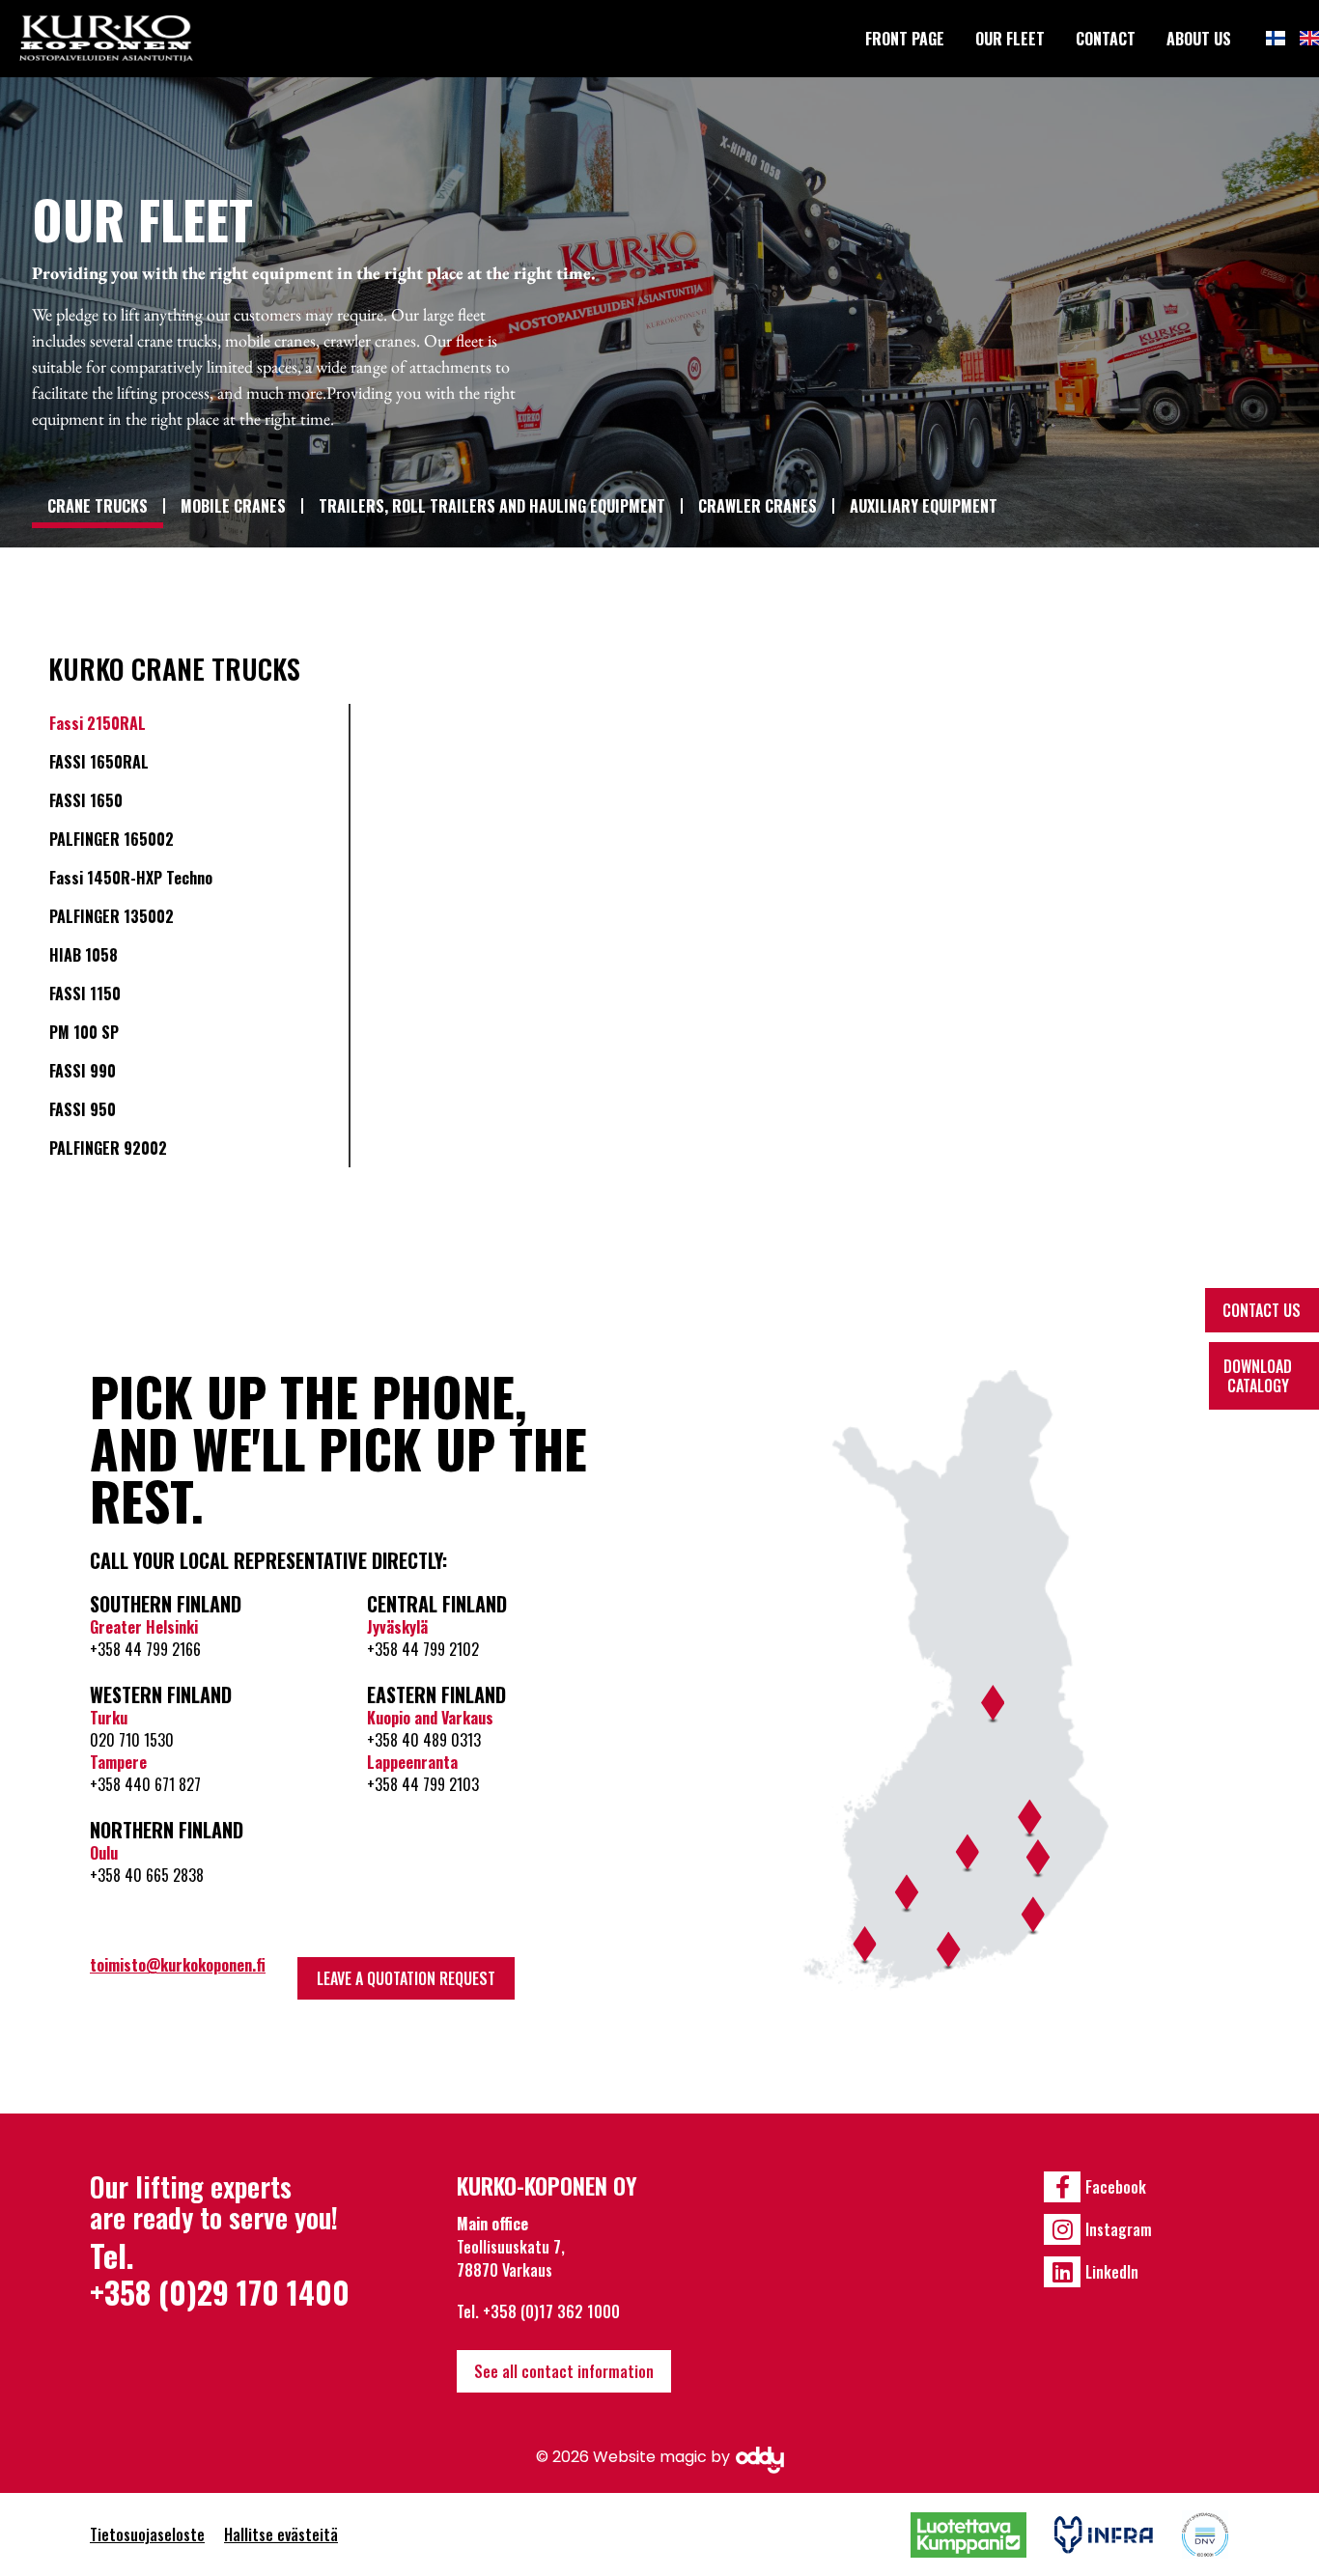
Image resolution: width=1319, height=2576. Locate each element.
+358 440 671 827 (145, 1784)
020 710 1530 (132, 1740)
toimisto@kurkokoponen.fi (178, 1965)
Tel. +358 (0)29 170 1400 (220, 2273)
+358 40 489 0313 (424, 1740)
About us (1199, 39)
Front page (905, 39)
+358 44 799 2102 (423, 1649)
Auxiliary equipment (924, 506)
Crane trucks (98, 506)
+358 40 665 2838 (147, 1875)
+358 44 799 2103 (423, 1784)
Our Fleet (1010, 39)
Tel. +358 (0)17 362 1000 (538, 2311)
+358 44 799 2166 (145, 1649)
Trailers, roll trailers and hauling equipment (492, 506)
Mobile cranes (233, 506)
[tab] (195, 723)
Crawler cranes (758, 506)
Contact (1106, 39)
